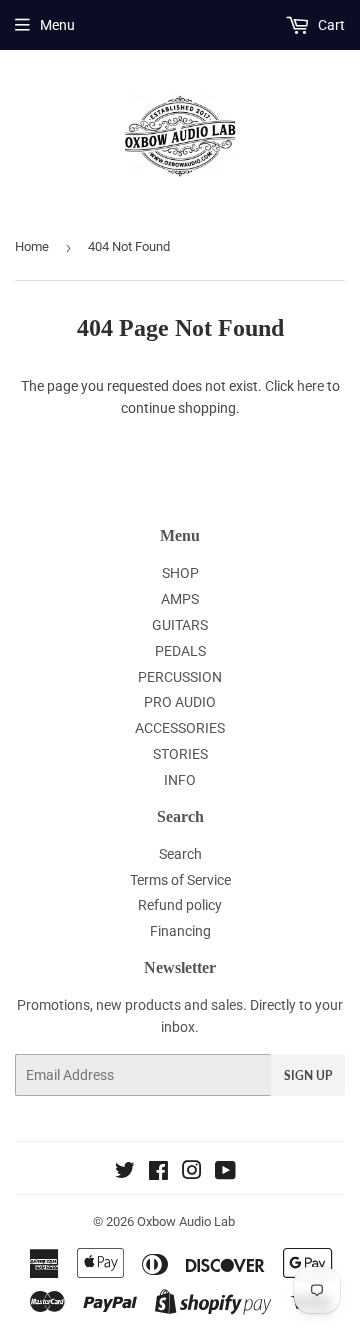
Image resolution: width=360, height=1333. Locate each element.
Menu (57, 25)
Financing (180, 931)
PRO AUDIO (180, 702)
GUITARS (180, 625)
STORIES (180, 754)
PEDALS (180, 651)
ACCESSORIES (180, 728)
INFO (180, 780)
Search (180, 854)
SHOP (180, 573)
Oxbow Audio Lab (186, 1221)
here (310, 386)
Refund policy (180, 905)
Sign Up (308, 1075)
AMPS (180, 599)
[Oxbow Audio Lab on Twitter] (125, 1173)
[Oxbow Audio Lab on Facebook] (158, 1173)
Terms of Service (180, 880)
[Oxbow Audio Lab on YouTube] (225, 1173)
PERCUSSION (180, 677)
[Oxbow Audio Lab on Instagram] (192, 1173)
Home (32, 246)
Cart (330, 25)
